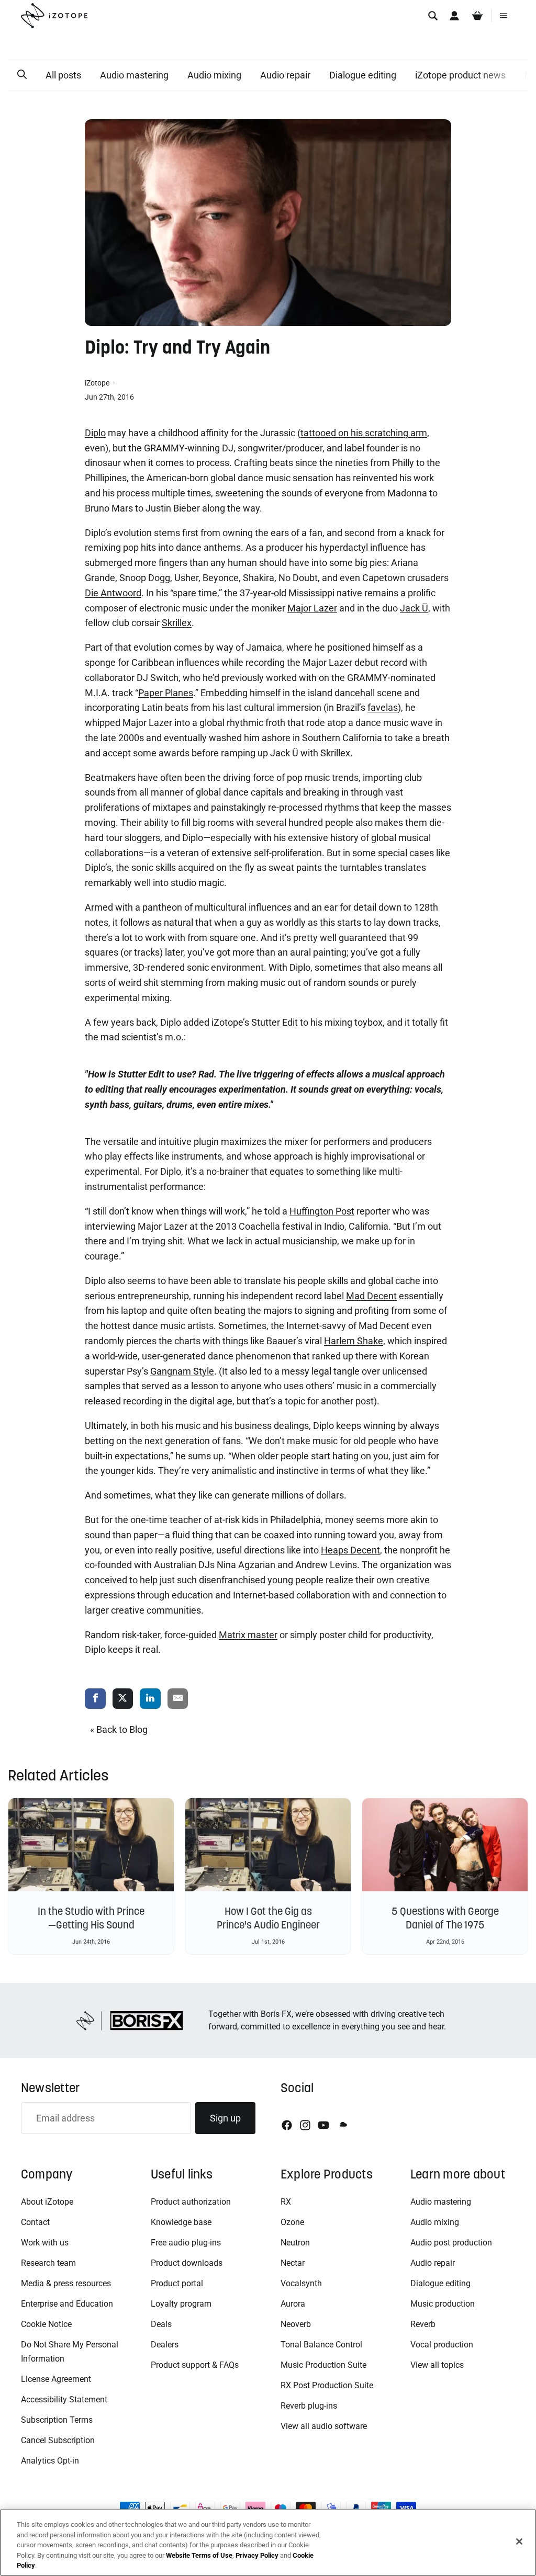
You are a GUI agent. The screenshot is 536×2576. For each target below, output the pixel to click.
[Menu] (504, 16)
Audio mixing (214, 75)
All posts (63, 75)
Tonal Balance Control (321, 2345)
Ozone (292, 2222)
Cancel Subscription (58, 2440)
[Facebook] (287, 2125)
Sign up (225, 2118)
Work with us (45, 2243)
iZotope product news (460, 75)
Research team (48, 2263)
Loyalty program (181, 2304)
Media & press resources (66, 2283)
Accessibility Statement (64, 2399)
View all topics (437, 2365)
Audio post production (451, 2243)
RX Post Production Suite (327, 2385)
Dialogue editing (363, 75)
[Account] (454, 16)
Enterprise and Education (67, 2304)
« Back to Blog (119, 1729)
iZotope (98, 383)
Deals (161, 2324)
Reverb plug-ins (309, 2406)
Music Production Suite (323, 2365)
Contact (35, 2222)
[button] (22, 75)
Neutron (295, 2243)
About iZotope (47, 2202)
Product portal (177, 2283)
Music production (443, 2304)
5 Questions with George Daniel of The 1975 (445, 1918)
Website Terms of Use (199, 2555)
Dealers (165, 2345)
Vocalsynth (301, 2283)
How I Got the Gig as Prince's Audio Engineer (268, 1918)
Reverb (423, 2324)
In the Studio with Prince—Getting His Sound (91, 1918)
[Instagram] (305, 2125)
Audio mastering (134, 75)
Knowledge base (181, 2222)
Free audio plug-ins (186, 2243)
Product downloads (187, 2263)
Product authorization (191, 2202)
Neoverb (296, 2324)
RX (286, 2202)
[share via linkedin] (150, 1699)
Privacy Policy (257, 2555)
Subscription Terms (57, 2420)
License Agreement (56, 2379)
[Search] (433, 16)
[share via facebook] (95, 1699)
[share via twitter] (123, 1699)
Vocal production (442, 2345)
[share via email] (178, 1699)
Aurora (293, 2304)
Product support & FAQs (195, 2365)
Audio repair (285, 75)
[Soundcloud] (342, 2125)
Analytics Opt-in (50, 2461)
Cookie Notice (46, 2324)
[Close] (519, 2541)
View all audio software (324, 2426)
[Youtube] (323, 2125)
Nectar (293, 2263)
